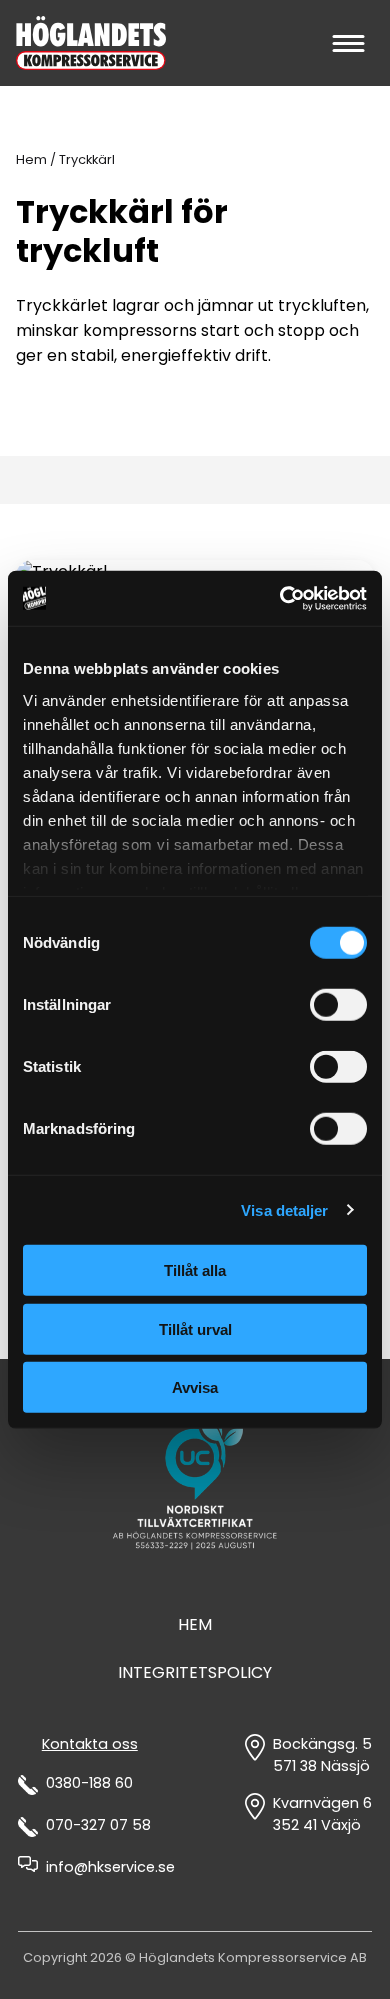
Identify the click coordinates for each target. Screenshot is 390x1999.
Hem (31, 159)
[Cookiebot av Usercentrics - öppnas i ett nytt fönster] (280, 598)
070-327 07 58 (98, 1825)
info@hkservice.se (110, 1867)
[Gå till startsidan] (91, 43)
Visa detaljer (284, 1209)
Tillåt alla (195, 1270)
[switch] (338, 1005)
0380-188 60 (89, 1783)
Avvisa (195, 1387)
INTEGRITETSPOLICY (195, 1672)
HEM (195, 1624)
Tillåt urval (195, 1328)
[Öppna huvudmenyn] (347, 43)
